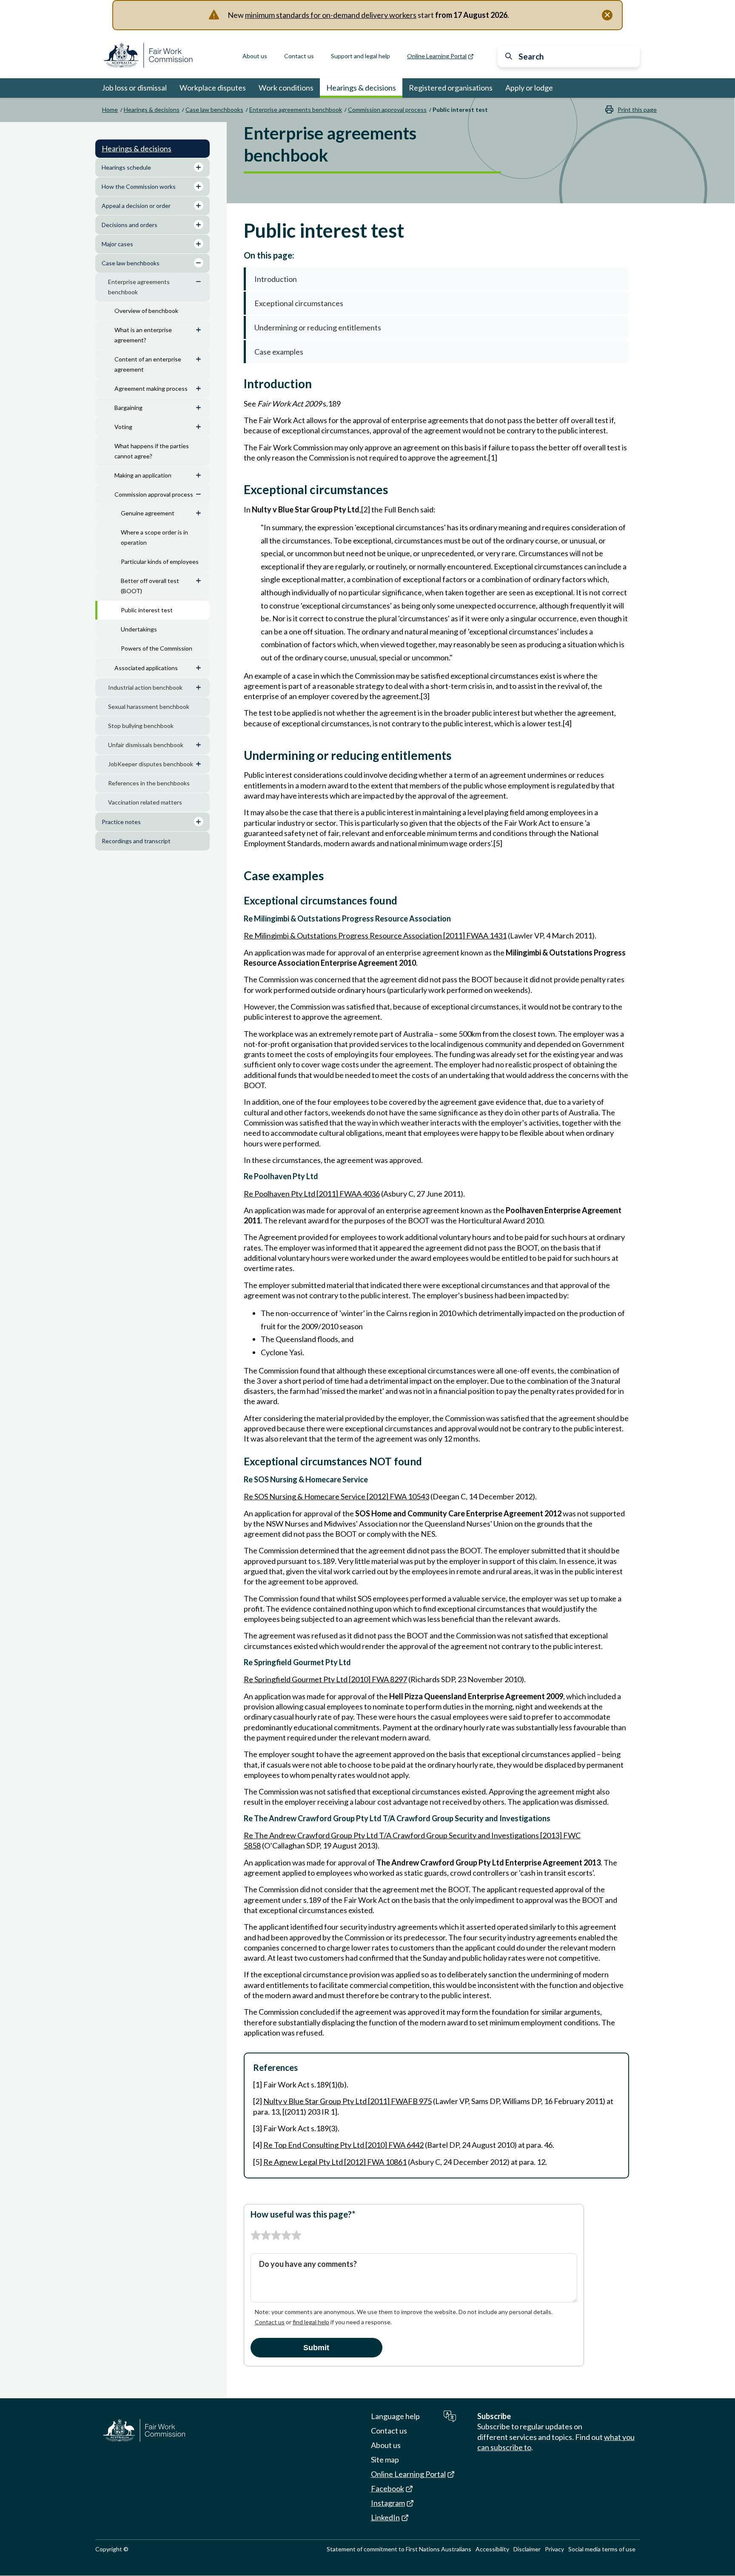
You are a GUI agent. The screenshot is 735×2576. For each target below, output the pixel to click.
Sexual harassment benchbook (149, 707)
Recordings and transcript (136, 841)
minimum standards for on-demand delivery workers (331, 15)
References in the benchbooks (149, 783)
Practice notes (121, 822)
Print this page (637, 109)
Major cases (117, 244)
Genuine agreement (148, 513)
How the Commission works (139, 186)
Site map (385, 2459)
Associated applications (146, 668)
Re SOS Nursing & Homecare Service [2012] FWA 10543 (336, 1496)
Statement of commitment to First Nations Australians (399, 2549)
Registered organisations (451, 88)
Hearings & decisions (361, 88)
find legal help (311, 2322)
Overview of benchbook (146, 311)
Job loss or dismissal (134, 88)
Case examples (279, 352)
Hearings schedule (126, 167)
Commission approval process (387, 109)
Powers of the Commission (157, 648)
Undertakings (139, 629)
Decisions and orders (130, 225)
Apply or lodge (529, 88)
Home (110, 109)
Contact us (299, 56)
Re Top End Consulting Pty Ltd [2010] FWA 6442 (343, 2145)
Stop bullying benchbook (141, 726)
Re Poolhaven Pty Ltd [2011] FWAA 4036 (312, 1194)
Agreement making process (151, 388)
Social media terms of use (602, 2549)
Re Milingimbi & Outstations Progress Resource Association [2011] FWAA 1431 (375, 935)
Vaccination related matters (145, 802)
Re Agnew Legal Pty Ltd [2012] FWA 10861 (335, 2162)
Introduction (276, 279)
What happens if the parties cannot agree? (152, 451)
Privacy (554, 2549)
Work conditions (286, 88)
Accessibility (492, 2549)
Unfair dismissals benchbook (146, 745)
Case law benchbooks (214, 109)
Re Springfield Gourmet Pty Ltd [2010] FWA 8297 (325, 1679)
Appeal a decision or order (136, 206)
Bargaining (128, 408)
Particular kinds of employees (160, 562)
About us (255, 56)
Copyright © (112, 2549)
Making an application (143, 475)
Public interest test (147, 610)
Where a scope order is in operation (154, 537)
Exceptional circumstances (299, 303)
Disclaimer (527, 2549)
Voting (123, 427)
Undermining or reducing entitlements (318, 327)
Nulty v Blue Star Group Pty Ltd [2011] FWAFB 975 (348, 2101)
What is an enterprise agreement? (143, 335)
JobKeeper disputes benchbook (151, 764)
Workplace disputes (213, 88)
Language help (395, 2416)
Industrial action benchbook (145, 687)
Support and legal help (360, 56)
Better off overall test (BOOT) (150, 586)
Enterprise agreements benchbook (296, 109)
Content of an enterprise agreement (148, 364)
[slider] (276, 2235)
